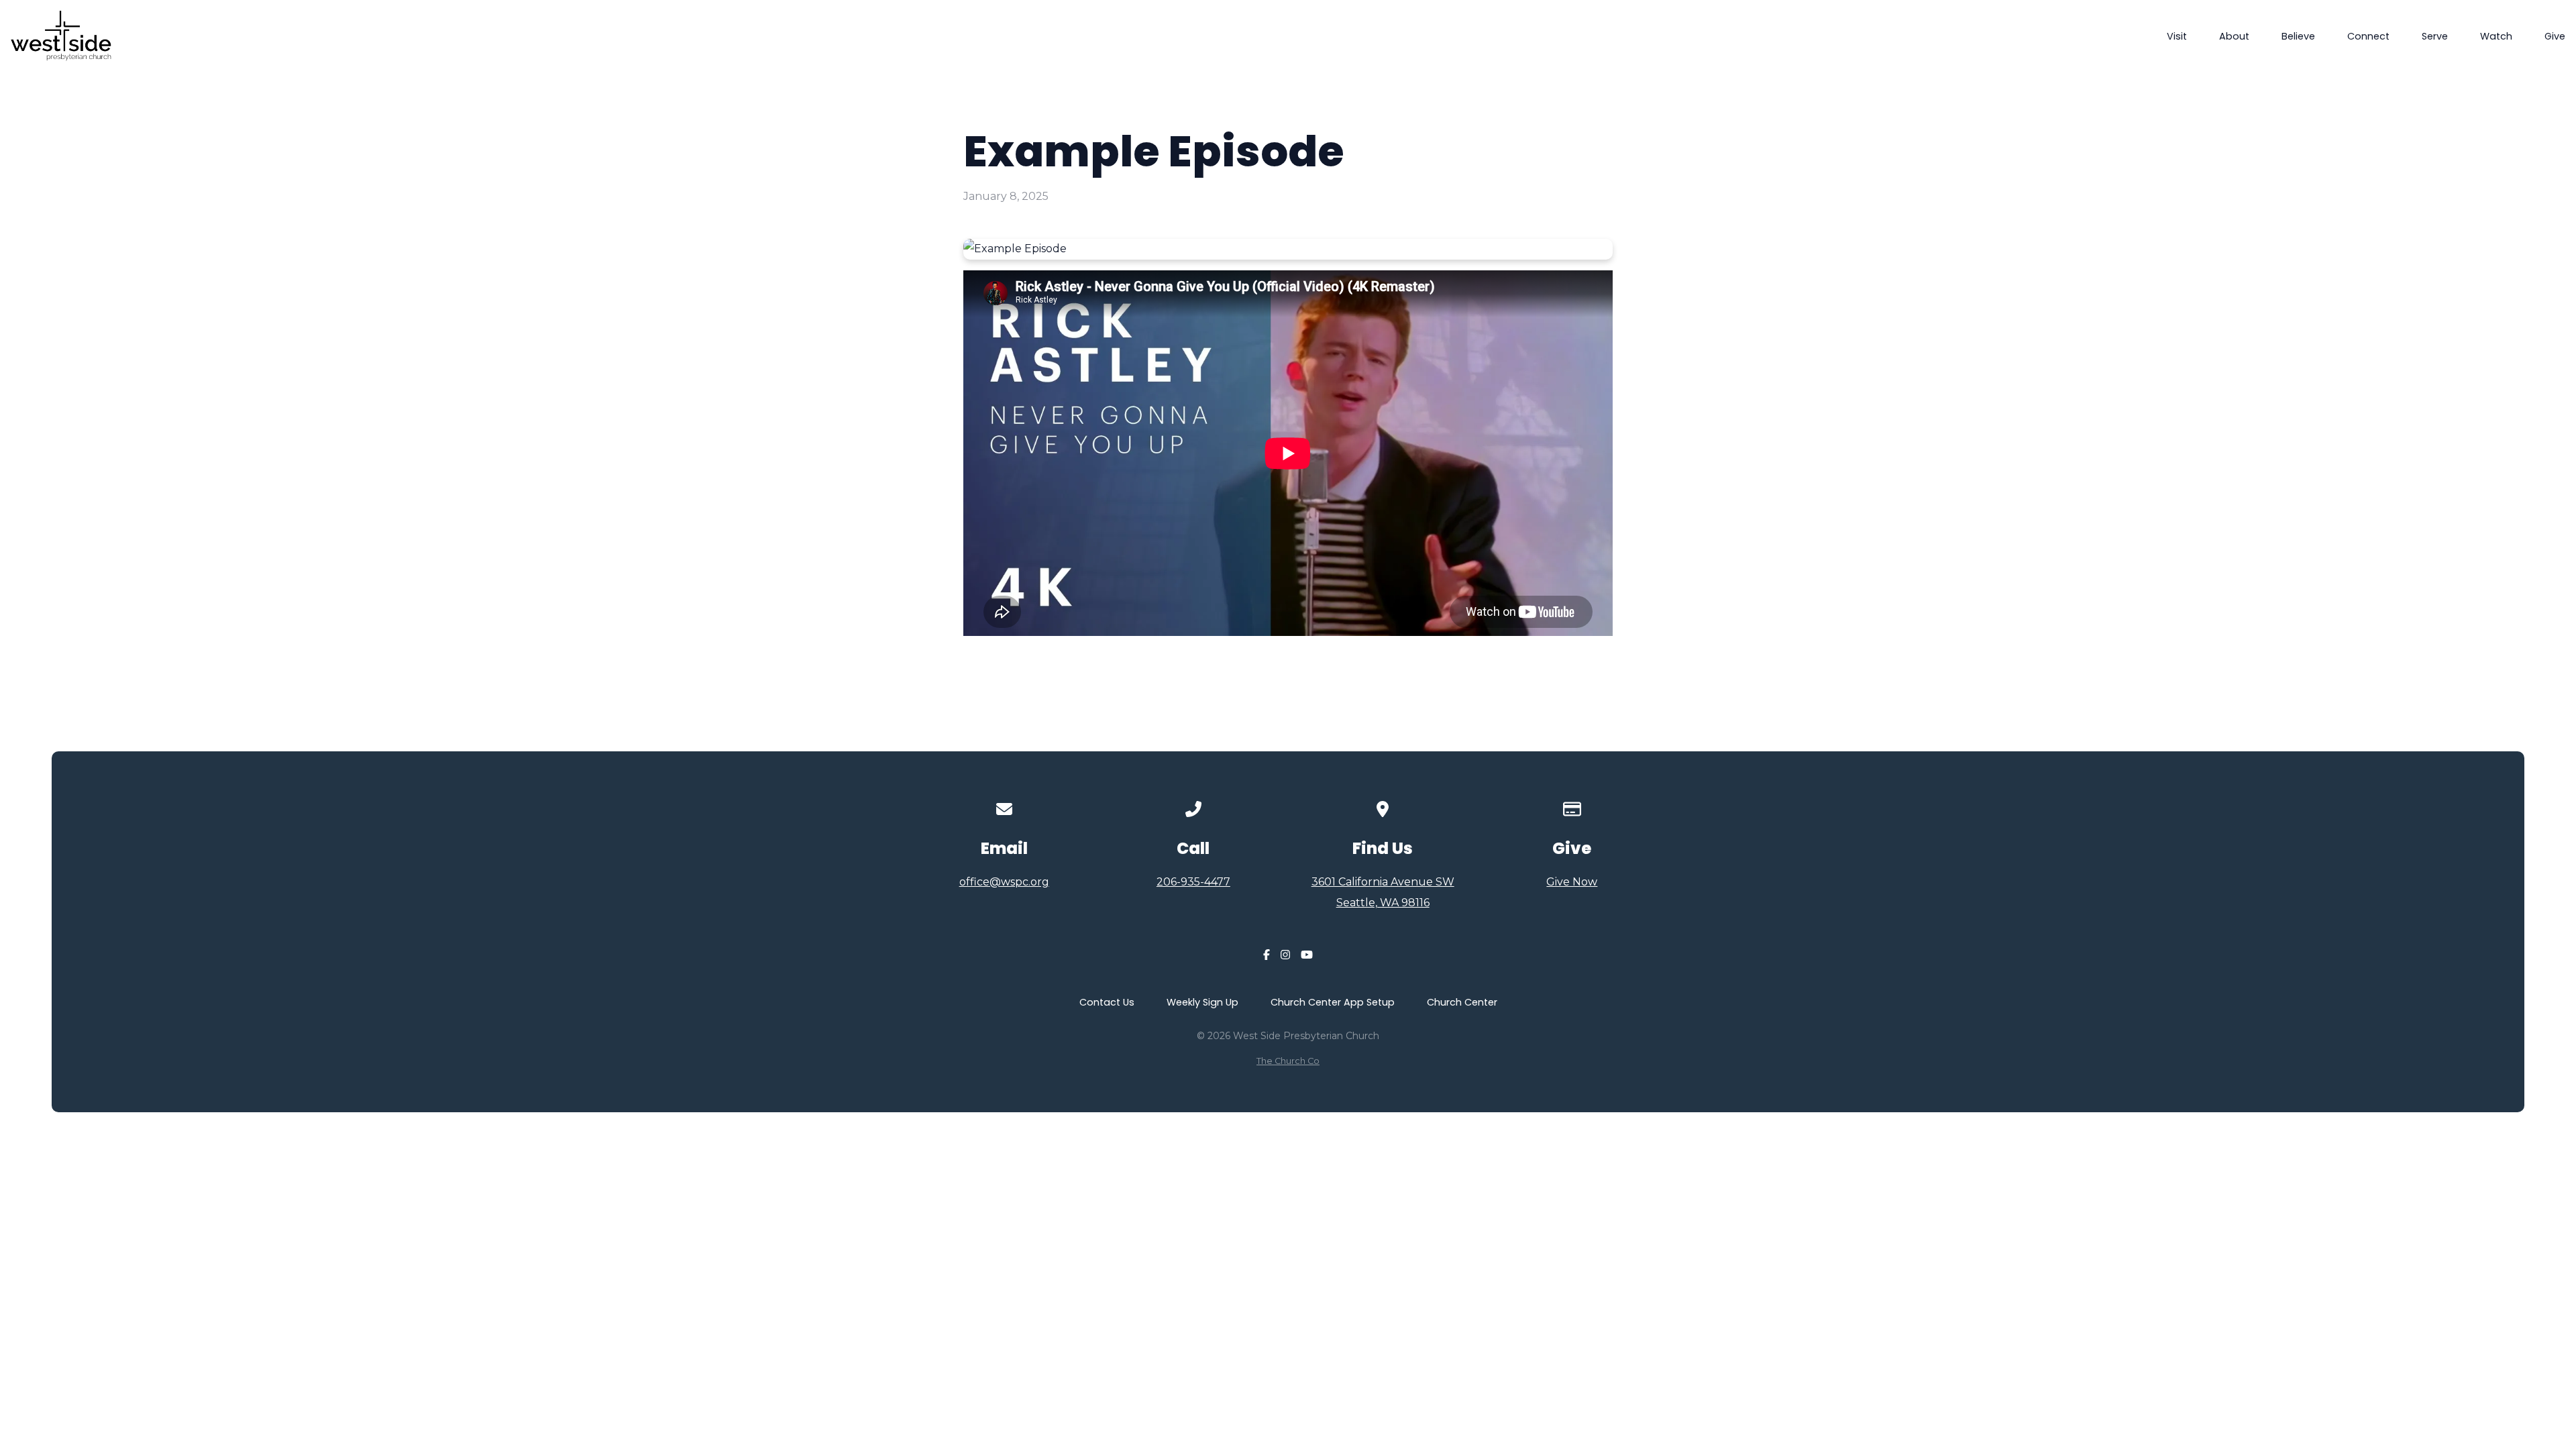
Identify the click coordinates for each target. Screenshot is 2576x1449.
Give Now (1572, 882)
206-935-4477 (1193, 882)
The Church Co (1288, 1061)
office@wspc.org (1004, 882)
